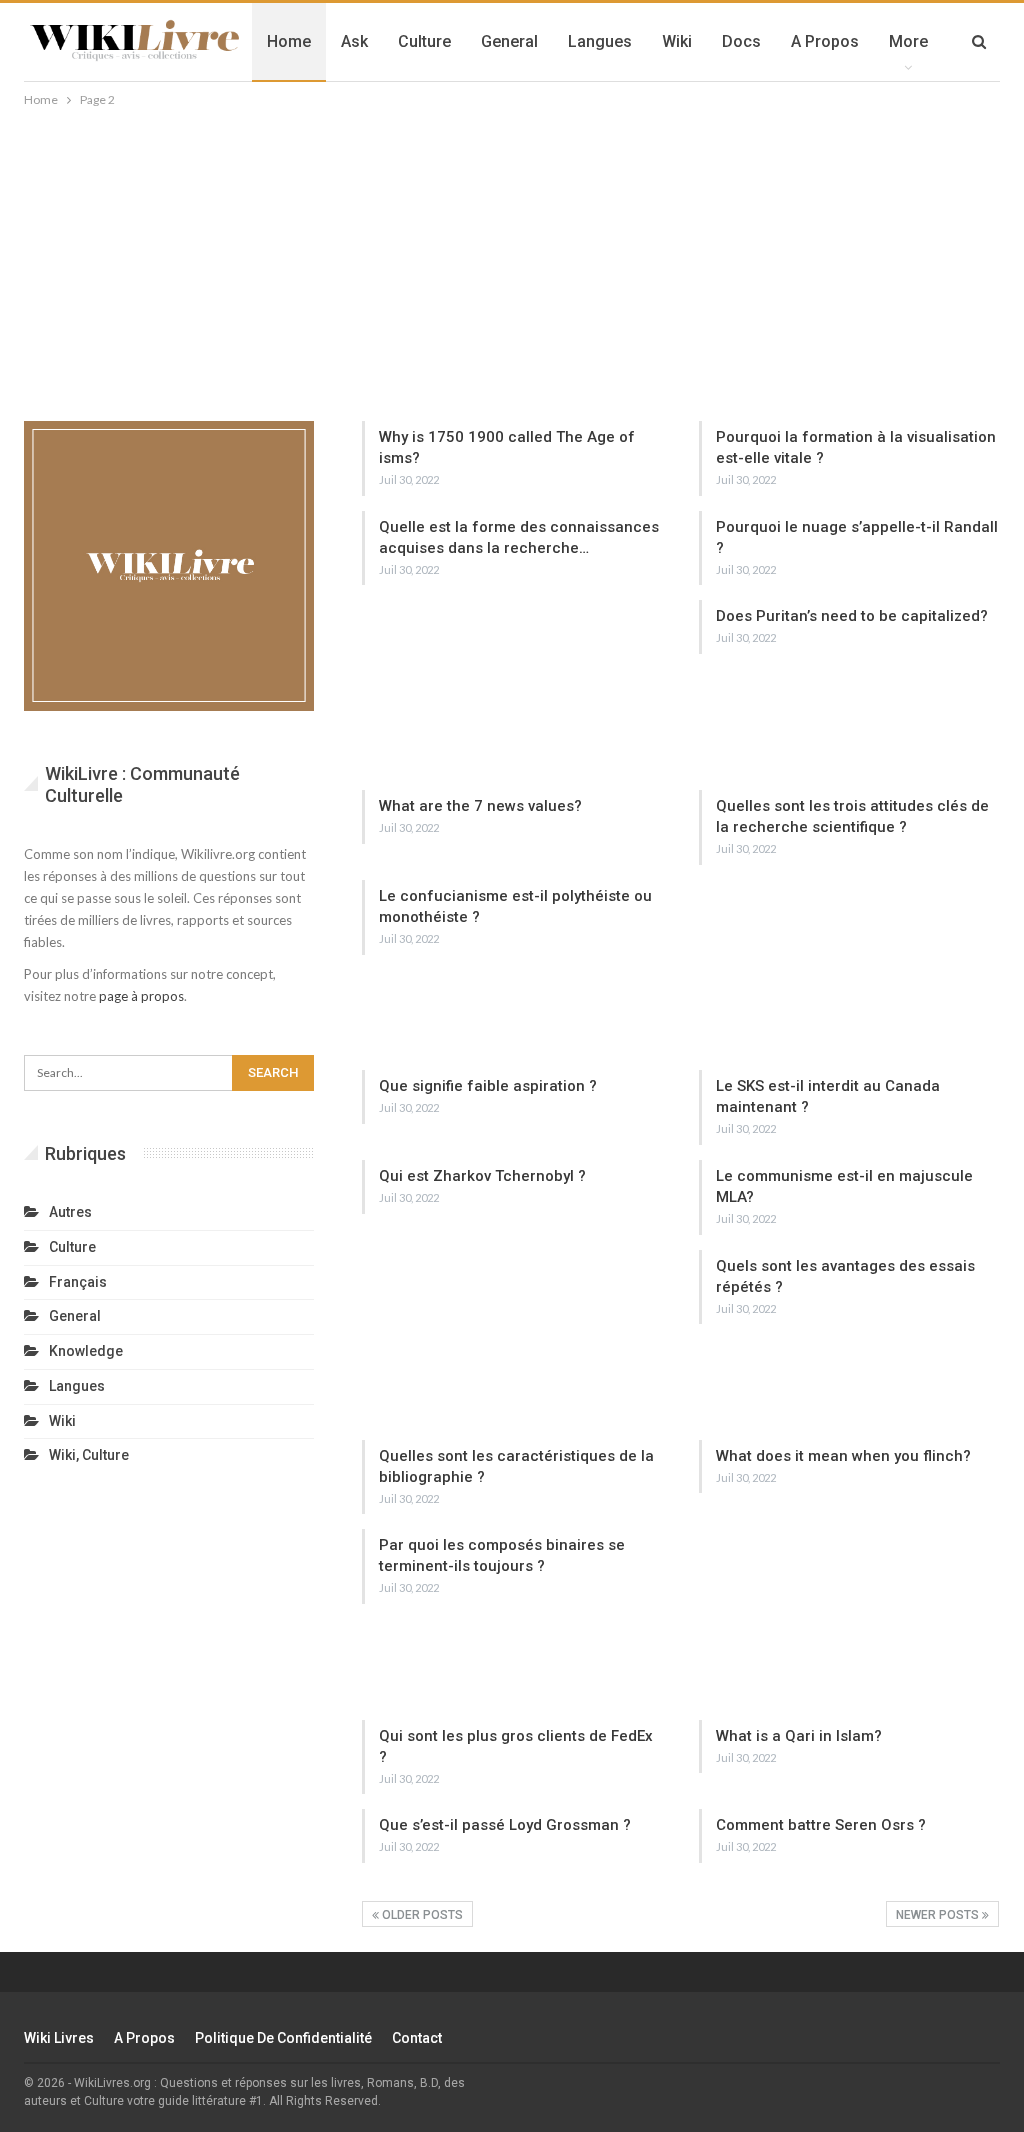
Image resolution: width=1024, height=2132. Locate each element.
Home (289, 41)
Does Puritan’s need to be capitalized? (852, 616)
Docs (741, 41)
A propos (825, 41)
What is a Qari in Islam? (799, 1736)
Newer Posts (939, 1915)
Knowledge (86, 1351)
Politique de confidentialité (283, 2038)
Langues (600, 41)
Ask (354, 41)
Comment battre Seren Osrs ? (821, 1825)
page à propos (141, 996)
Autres (70, 1212)
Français (78, 1282)
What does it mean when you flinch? (843, 1456)
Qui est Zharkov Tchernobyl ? (482, 1176)
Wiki (677, 41)
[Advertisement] (512, 261)
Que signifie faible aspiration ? (488, 1086)
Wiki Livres (59, 2038)
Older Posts (421, 1915)
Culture (424, 41)
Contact (417, 2038)
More (908, 41)
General (509, 41)
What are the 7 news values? (480, 806)
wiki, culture (89, 1455)
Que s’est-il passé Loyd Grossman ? (505, 1825)
